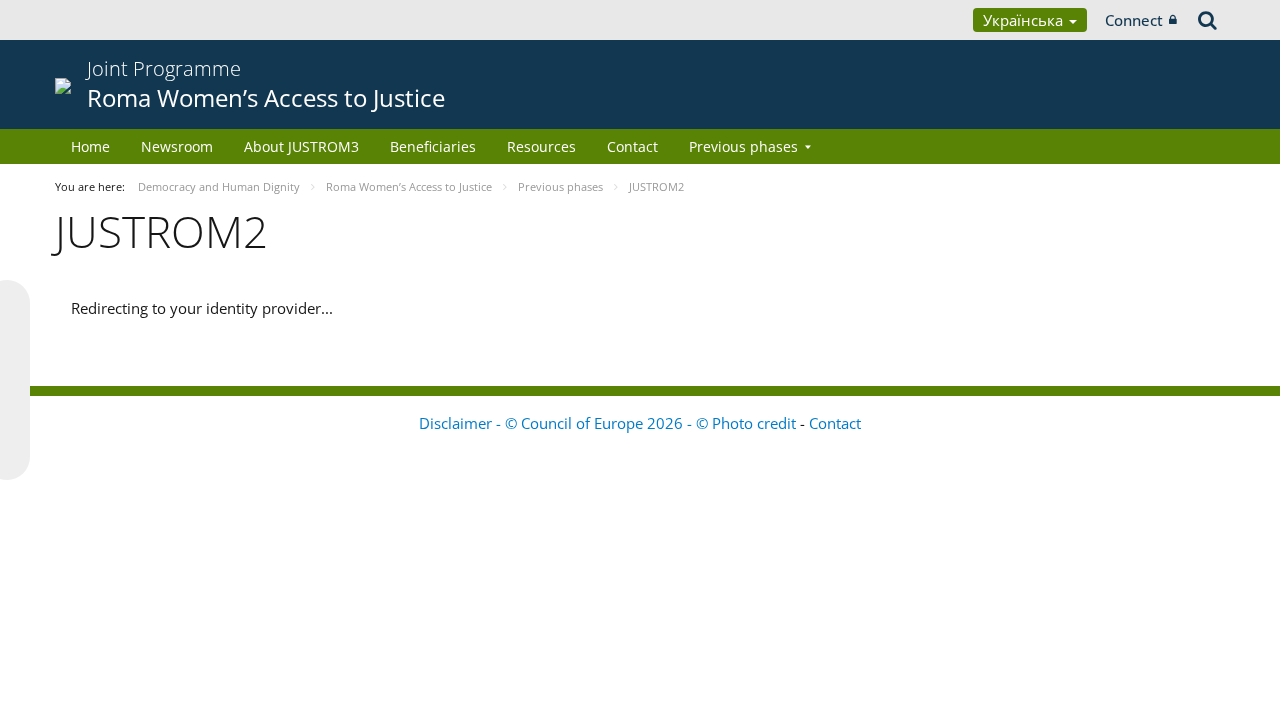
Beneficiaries (433, 146)
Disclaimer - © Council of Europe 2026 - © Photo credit (609, 423)
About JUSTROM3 (301, 146)
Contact (632, 146)
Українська (1025, 20)
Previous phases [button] (743, 146)
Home (90, 146)
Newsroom (177, 146)
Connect (1134, 20)
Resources (541, 146)
